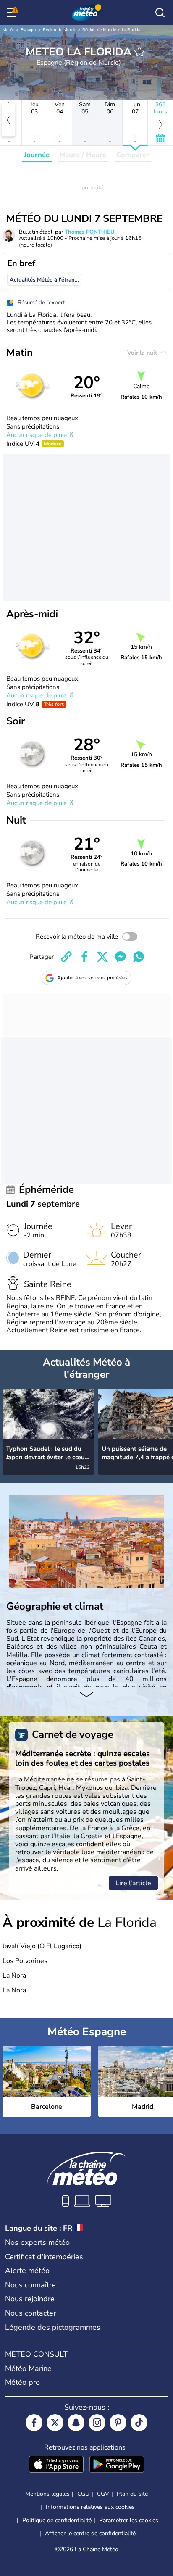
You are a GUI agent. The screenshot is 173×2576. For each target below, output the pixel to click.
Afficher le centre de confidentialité (90, 2534)
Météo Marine (28, 2368)
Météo (9, 30)
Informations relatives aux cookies (90, 2507)
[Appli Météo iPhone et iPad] (56, 2465)
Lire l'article (133, 1883)
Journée (37, 155)
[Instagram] (97, 2423)
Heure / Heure (83, 155)
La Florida (131, 30)
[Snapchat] (76, 2423)
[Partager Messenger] (121, 957)
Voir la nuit (143, 353)
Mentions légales (47, 2494)
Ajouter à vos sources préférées (92, 978)
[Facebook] (34, 2423)
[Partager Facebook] (84, 957)
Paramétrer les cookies (129, 2521)
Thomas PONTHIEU (90, 232)
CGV (103, 2494)
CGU (83, 2494)
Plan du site (132, 2494)
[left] (8, 120)
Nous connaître (30, 2285)
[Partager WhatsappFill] (139, 957)
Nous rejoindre (30, 2299)
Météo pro (22, 2382)
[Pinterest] (118, 2423)
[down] (86, 1695)
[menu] (13, 13)
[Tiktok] (139, 2423)
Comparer (133, 155)
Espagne (29, 30)
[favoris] (139, 52)
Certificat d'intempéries (44, 2257)
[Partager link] (66, 957)
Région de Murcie (60, 30)
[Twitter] (55, 2423)
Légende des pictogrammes (53, 2327)
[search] (160, 13)
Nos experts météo (37, 2242)
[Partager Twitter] (102, 957)
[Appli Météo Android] (117, 2465)
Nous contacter (30, 2313)
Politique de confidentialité (57, 2520)
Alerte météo (27, 2271)
